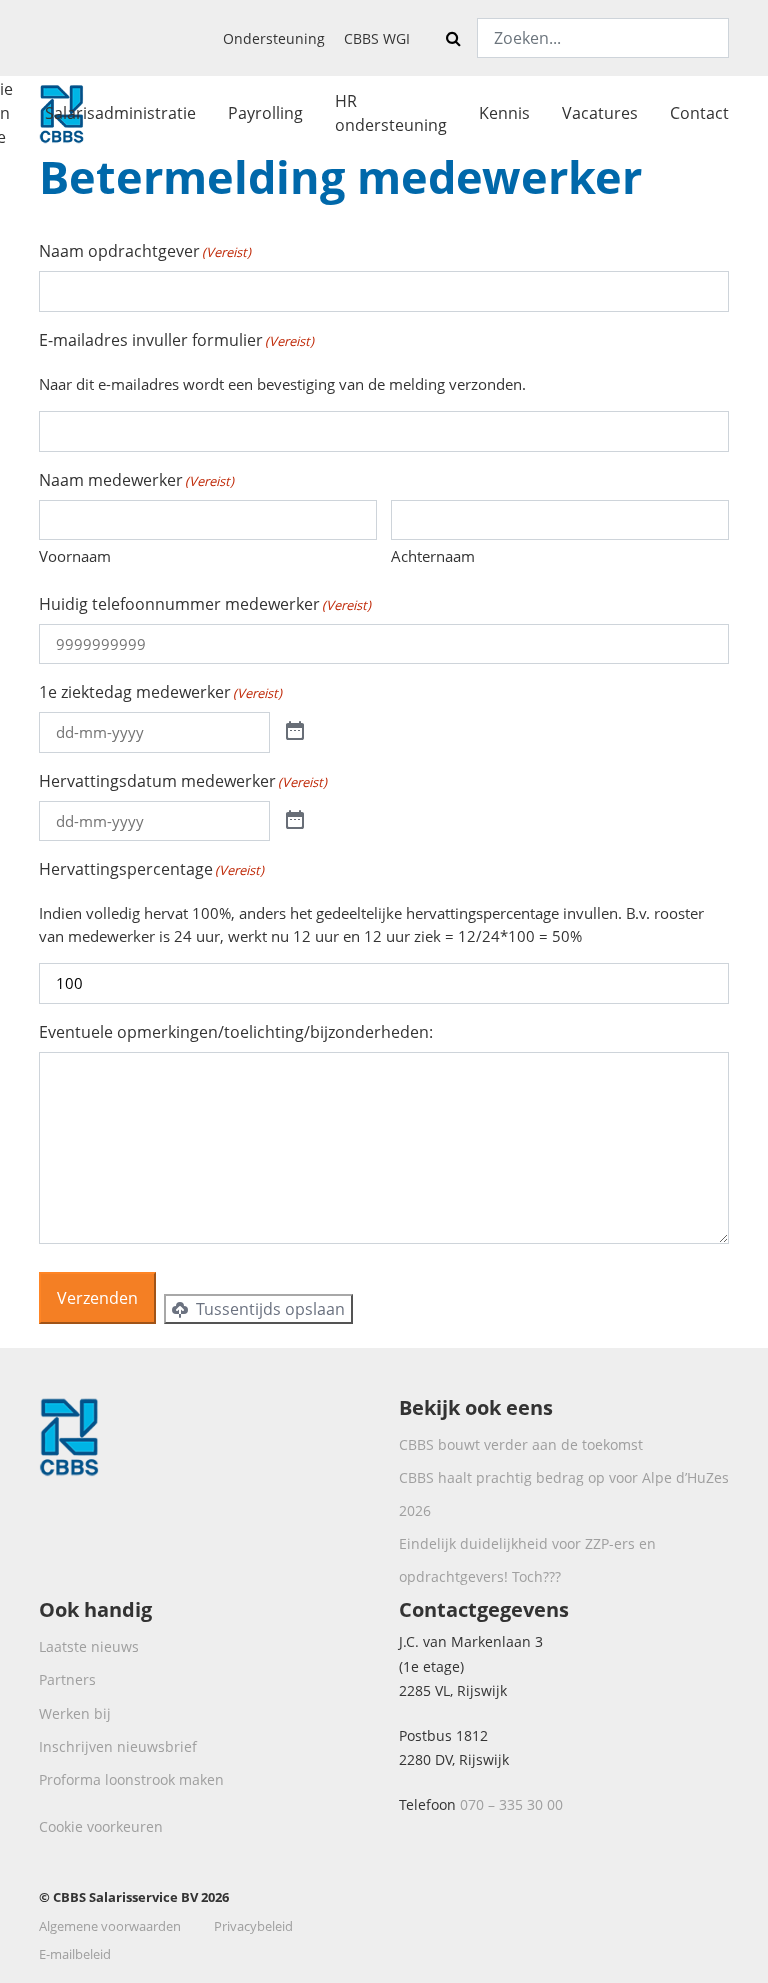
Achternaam (433, 556)
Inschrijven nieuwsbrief (118, 1746)
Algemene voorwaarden (110, 1926)
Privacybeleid (253, 1926)
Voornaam (75, 556)
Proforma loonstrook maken (131, 1779)
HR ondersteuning (391, 113)
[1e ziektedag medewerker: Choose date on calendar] (295, 732)
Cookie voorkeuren (101, 1826)
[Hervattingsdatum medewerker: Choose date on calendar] (295, 821)
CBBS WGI (377, 38)
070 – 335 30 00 (511, 1804)
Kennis (504, 113)
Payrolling (265, 113)
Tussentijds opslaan (268, 1309)
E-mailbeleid (75, 1954)
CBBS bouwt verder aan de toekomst (521, 1444)
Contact (699, 113)
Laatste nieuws (89, 1646)
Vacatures (600, 113)
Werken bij (75, 1713)
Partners (67, 1679)
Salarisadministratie (120, 113)
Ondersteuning (274, 38)
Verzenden (97, 1298)
